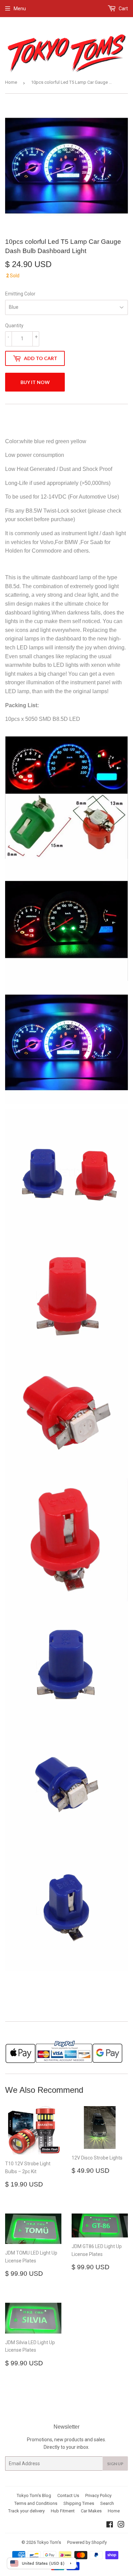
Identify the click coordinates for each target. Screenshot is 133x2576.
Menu (20, 9)
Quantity (14, 326)
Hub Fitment (63, 2511)
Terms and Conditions (36, 2503)
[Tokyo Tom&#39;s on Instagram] (121, 2525)
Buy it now (35, 382)
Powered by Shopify (87, 2542)
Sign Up (115, 2464)
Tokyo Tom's (49, 2542)
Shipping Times (79, 2503)
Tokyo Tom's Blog (34, 2495)
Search (107, 2503)
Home (11, 82)
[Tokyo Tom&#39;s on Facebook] (110, 2525)
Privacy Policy (98, 2495)
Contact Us (68, 2495)
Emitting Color (20, 294)
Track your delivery (26, 2511)
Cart (123, 9)
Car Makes (91, 2511)
